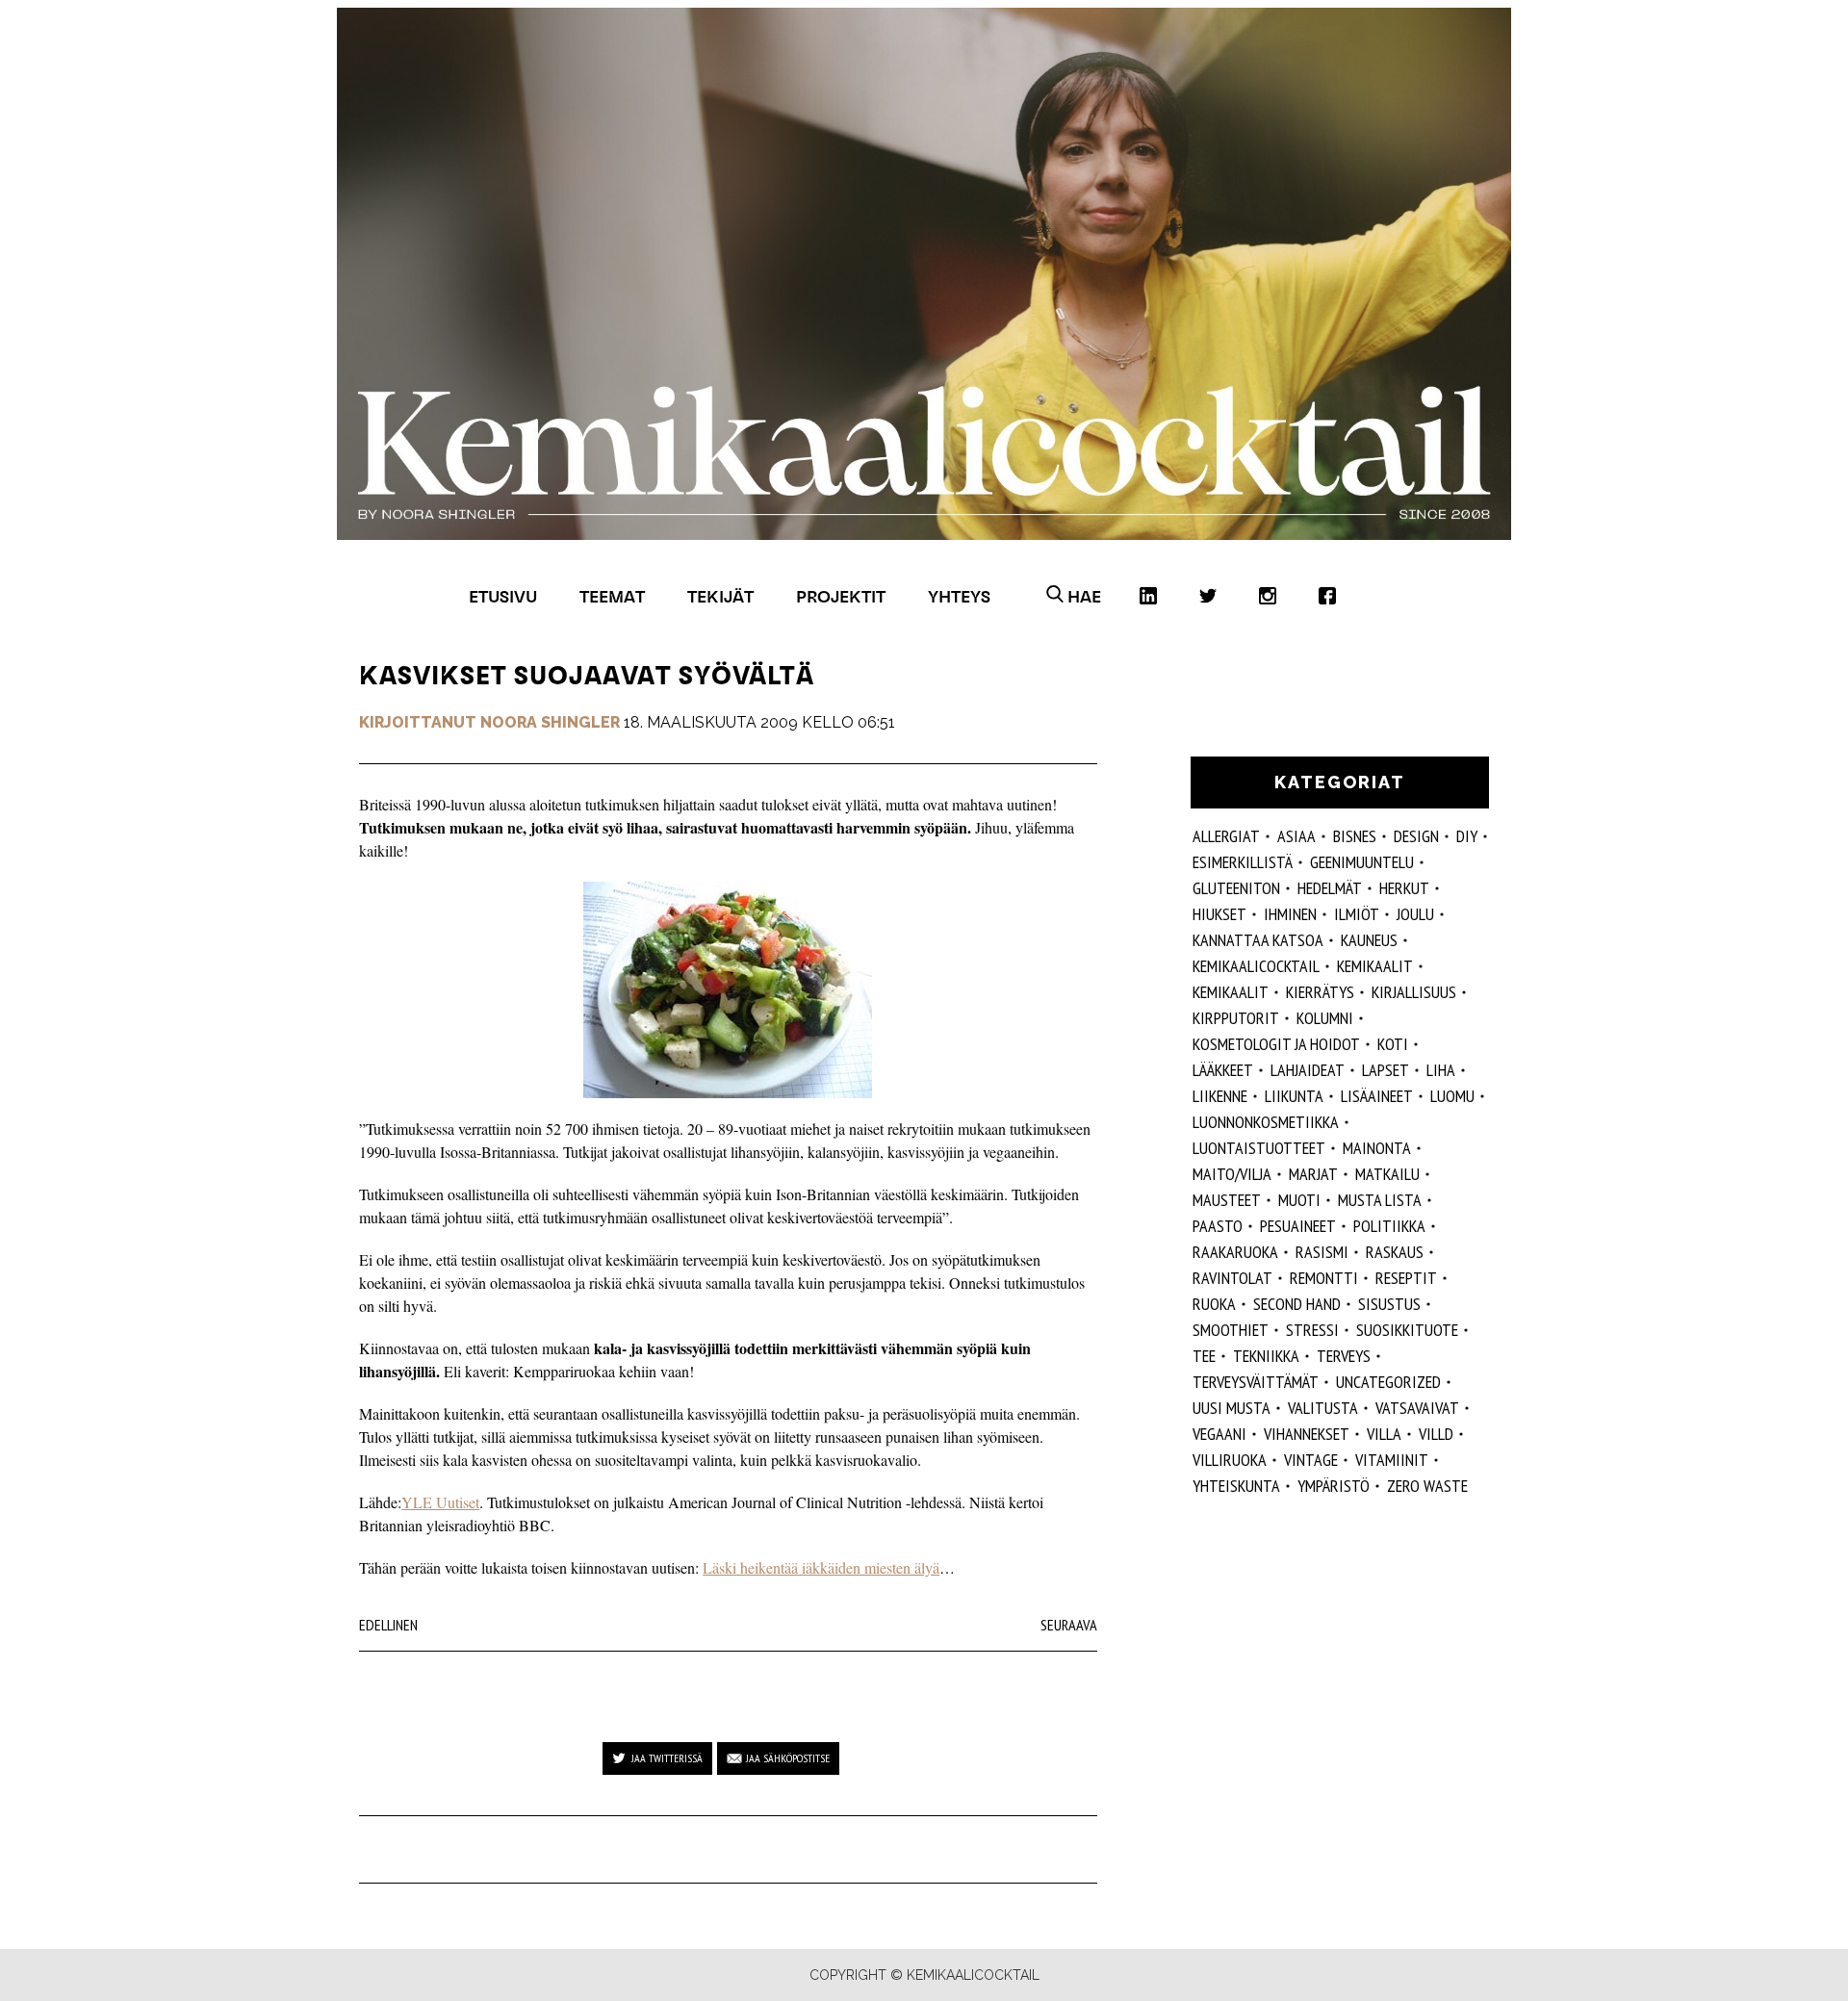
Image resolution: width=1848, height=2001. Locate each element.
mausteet (1227, 1200)
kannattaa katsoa (1258, 940)
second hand (1297, 1304)
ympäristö (1334, 1486)
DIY (1467, 836)
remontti (1324, 1278)
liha (1441, 1070)
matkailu (1387, 1174)
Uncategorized (1388, 1382)
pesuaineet (1298, 1226)
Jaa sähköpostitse (788, 1758)
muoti (1299, 1200)
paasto (1218, 1226)
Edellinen (388, 1625)
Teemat (612, 596)
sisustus (1389, 1304)
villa (1384, 1434)
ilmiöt (1357, 914)
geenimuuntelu (1362, 862)
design (1416, 836)
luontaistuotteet (1259, 1148)
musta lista (1380, 1200)
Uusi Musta (1232, 1408)
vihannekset (1307, 1434)
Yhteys (959, 596)
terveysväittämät (1256, 1382)
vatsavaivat (1417, 1408)
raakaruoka (1235, 1252)
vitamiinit (1392, 1460)
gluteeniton (1236, 888)
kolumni (1325, 1018)
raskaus (1395, 1252)
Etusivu (503, 596)
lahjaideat (1308, 1070)
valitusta (1323, 1408)
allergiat (1226, 836)
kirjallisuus (1414, 992)
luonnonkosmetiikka (1266, 1122)
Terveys (1344, 1356)
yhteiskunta (1236, 1486)
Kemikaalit (1231, 992)
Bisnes (1355, 836)
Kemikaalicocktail (1256, 966)
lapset (1386, 1070)
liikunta (1294, 1096)
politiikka (1389, 1226)
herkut (1404, 888)
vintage (1311, 1460)
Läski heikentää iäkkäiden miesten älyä (821, 1567)
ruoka (1214, 1304)
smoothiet (1231, 1330)
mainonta (1377, 1148)
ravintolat (1232, 1278)
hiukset (1219, 914)
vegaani (1219, 1434)
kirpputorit (1236, 1018)
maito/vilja (1232, 1174)
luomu (1452, 1096)
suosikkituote (1407, 1330)
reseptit (1406, 1278)
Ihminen (1290, 914)
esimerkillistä (1243, 862)
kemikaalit (1375, 966)
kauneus (1369, 940)
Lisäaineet (1377, 1096)
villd (1436, 1434)
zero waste (1427, 1486)
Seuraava (1069, 1625)
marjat (1313, 1174)
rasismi (1322, 1252)
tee (1204, 1356)
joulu (1415, 914)
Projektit (841, 596)
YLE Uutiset (440, 1502)
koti (1393, 1044)
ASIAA (1296, 836)
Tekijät (720, 596)
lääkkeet (1223, 1070)
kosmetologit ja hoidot (1276, 1044)
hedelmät (1330, 888)
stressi (1312, 1330)
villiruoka (1230, 1460)
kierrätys (1320, 992)
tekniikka (1266, 1356)
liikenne (1220, 1096)
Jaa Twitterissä (667, 1758)
